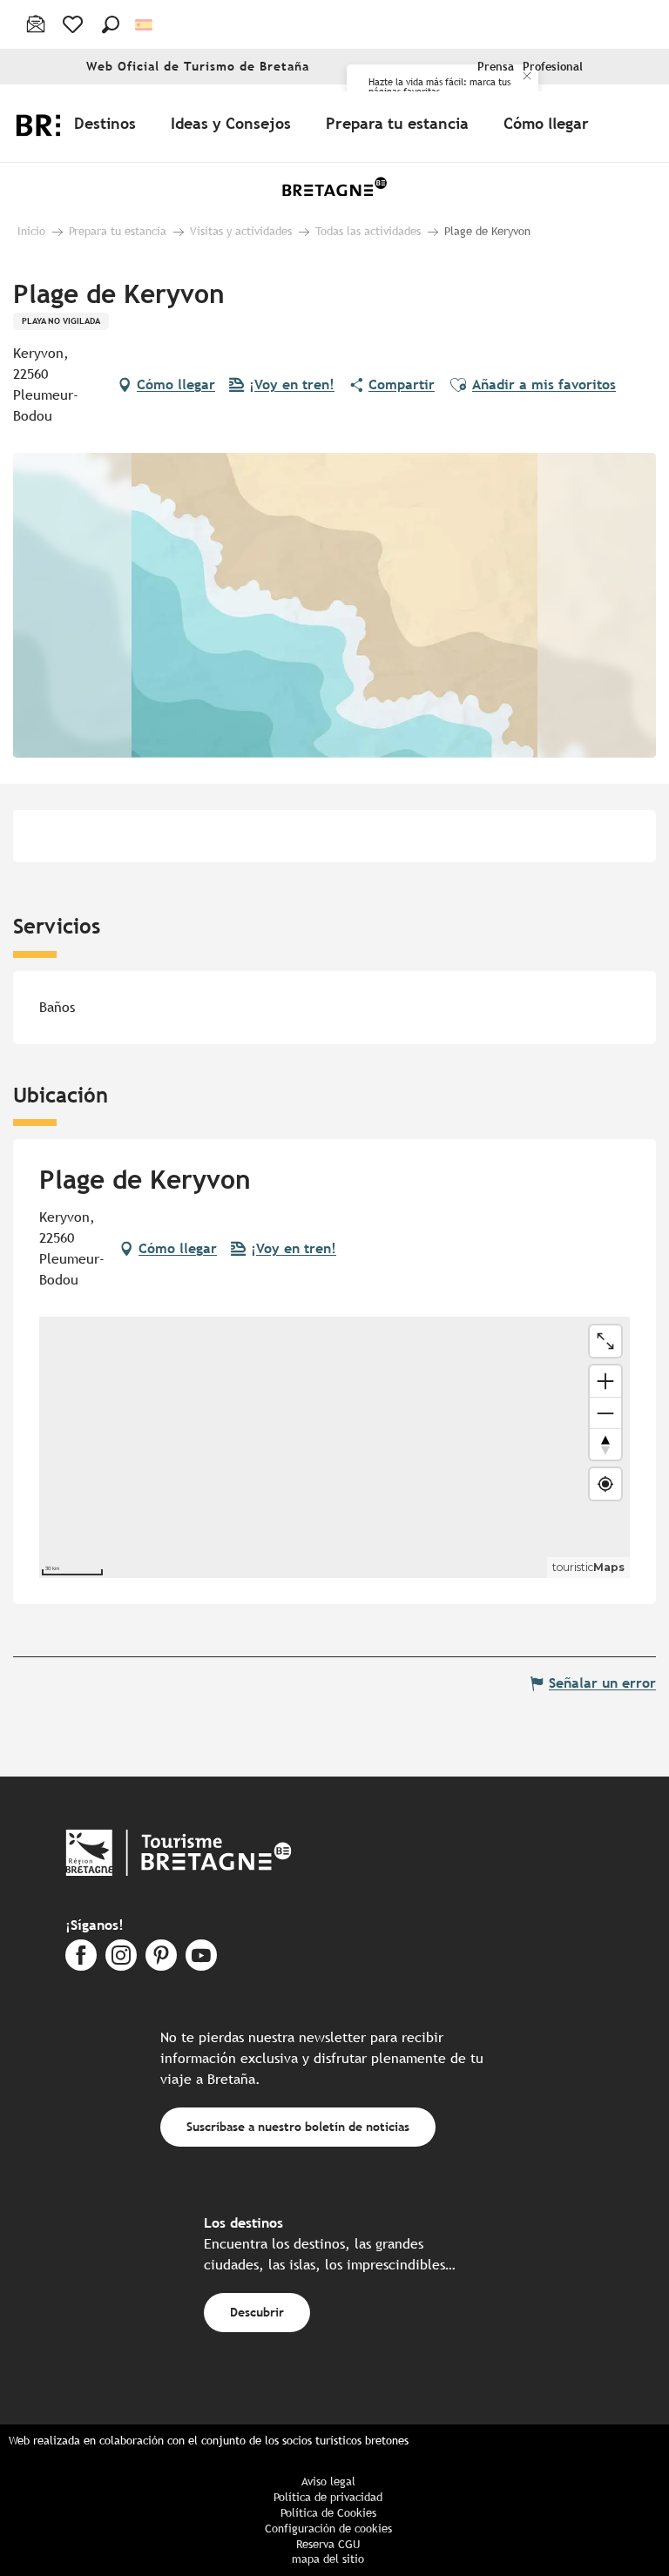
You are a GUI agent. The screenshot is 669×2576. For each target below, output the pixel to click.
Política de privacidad (328, 2497)
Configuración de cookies (328, 2529)
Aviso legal (328, 2482)
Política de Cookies (328, 2513)
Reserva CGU (328, 2544)
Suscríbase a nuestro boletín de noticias (298, 2126)
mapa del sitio (328, 2559)
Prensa (496, 67)
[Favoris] (74, 24)
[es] (145, 25)
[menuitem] (108, 123)
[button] (111, 24)
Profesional (553, 67)
